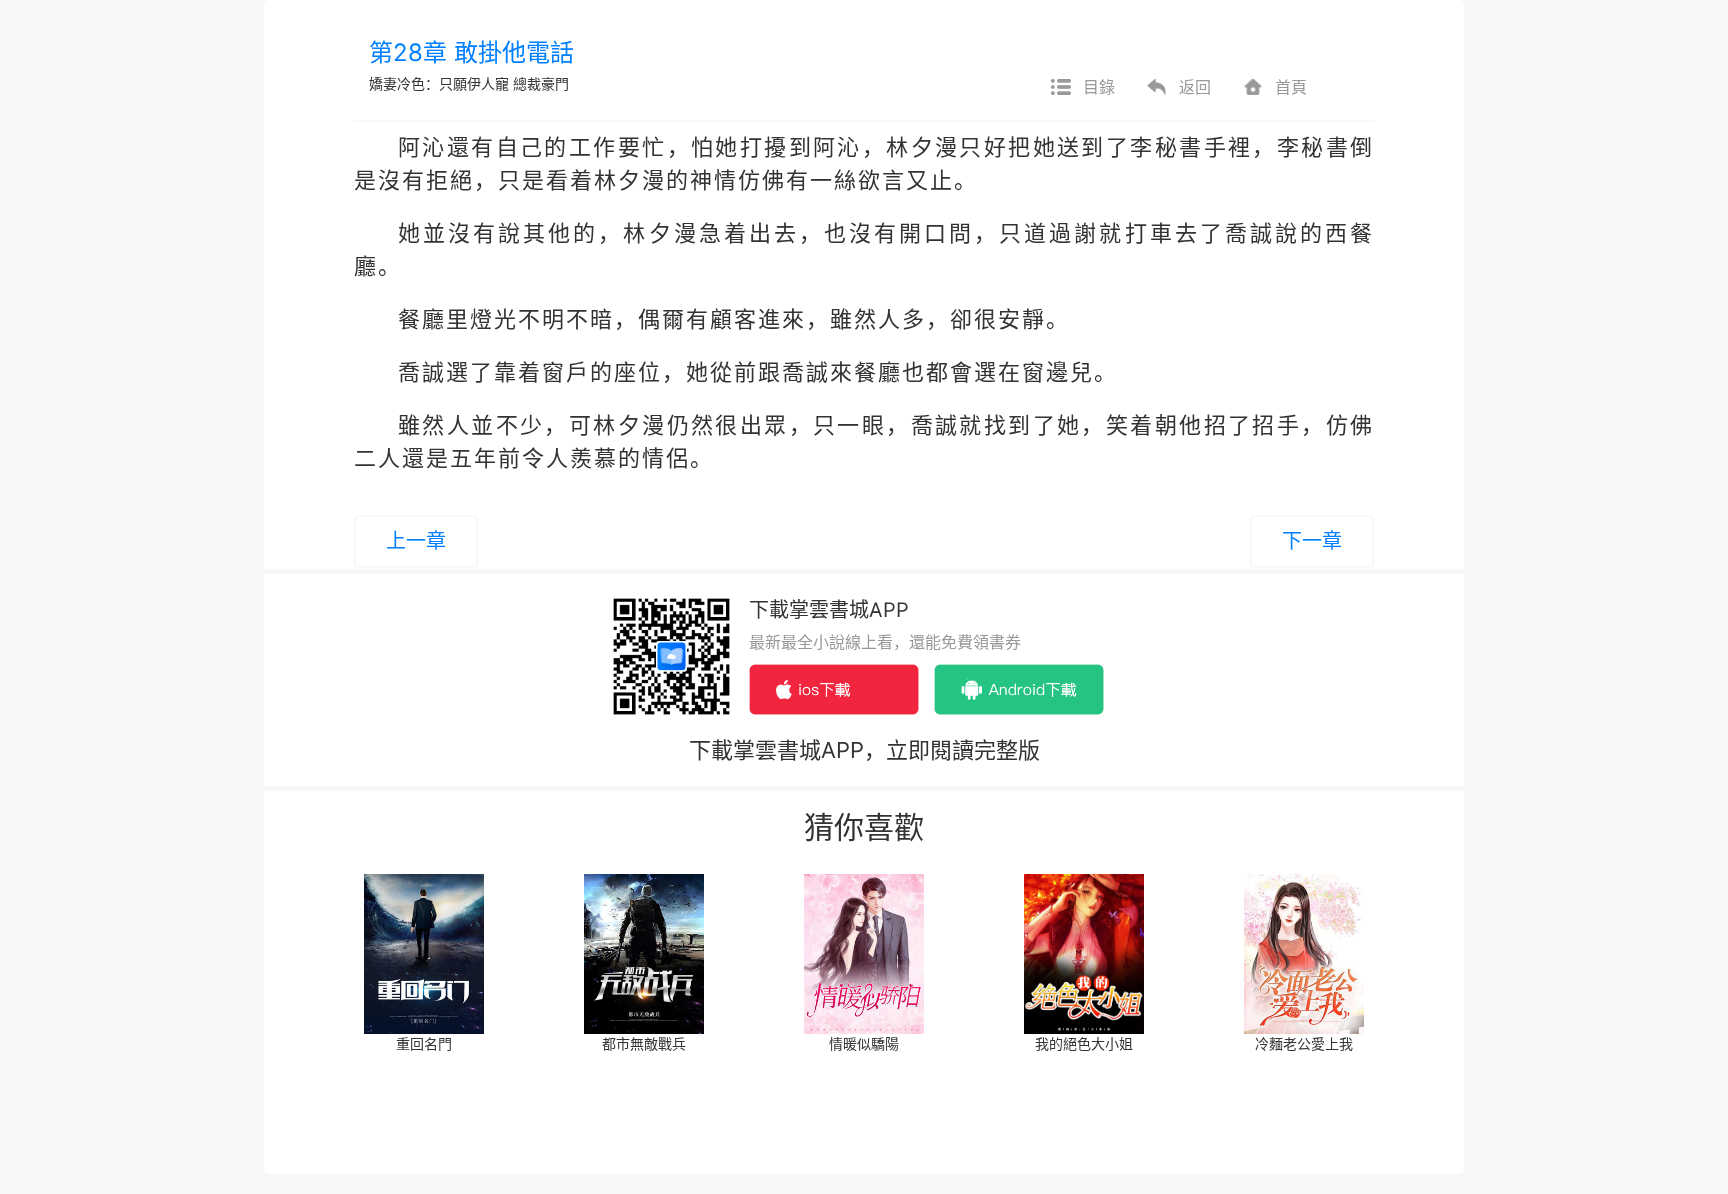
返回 (1195, 87)
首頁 (1291, 87)
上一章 (416, 541)
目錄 (1099, 87)
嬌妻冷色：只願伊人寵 (439, 83)
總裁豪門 (541, 83)
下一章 (1312, 541)
